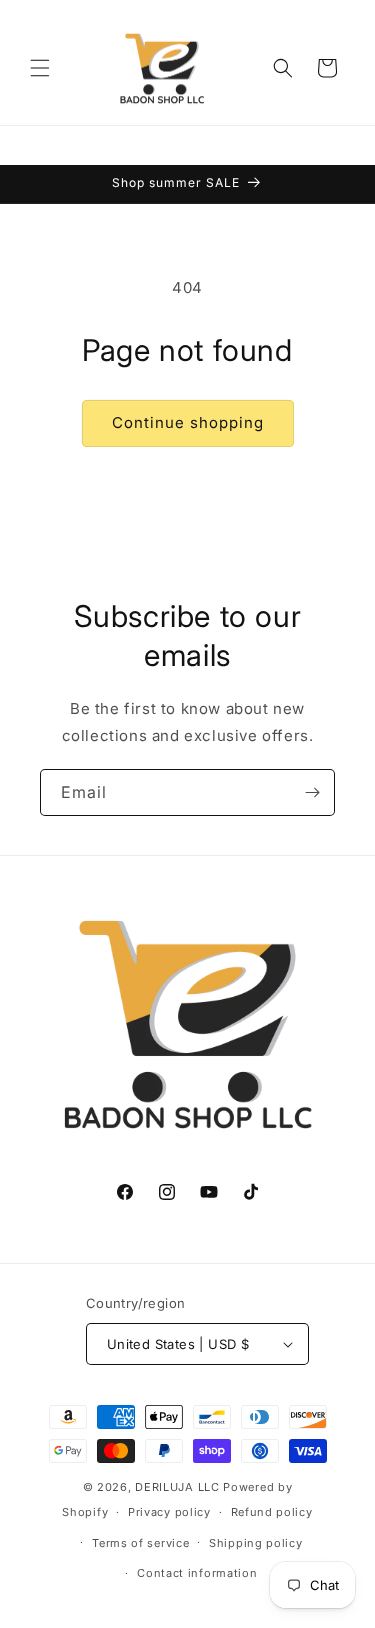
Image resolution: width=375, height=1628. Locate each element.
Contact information (197, 1573)
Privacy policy (169, 1512)
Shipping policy (256, 1543)
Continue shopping (188, 422)
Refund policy (272, 1512)
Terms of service (140, 1543)
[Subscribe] (312, 792)
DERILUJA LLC (179, 1487)
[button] (40, 68)
